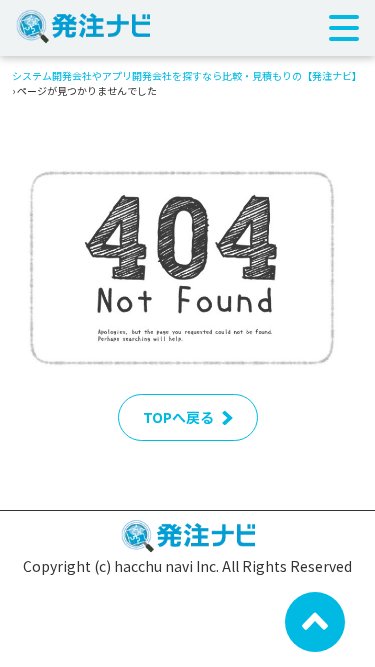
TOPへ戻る (178, 417)
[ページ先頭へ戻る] (315, 620)
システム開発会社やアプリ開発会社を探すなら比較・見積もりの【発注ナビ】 (187, 75)
